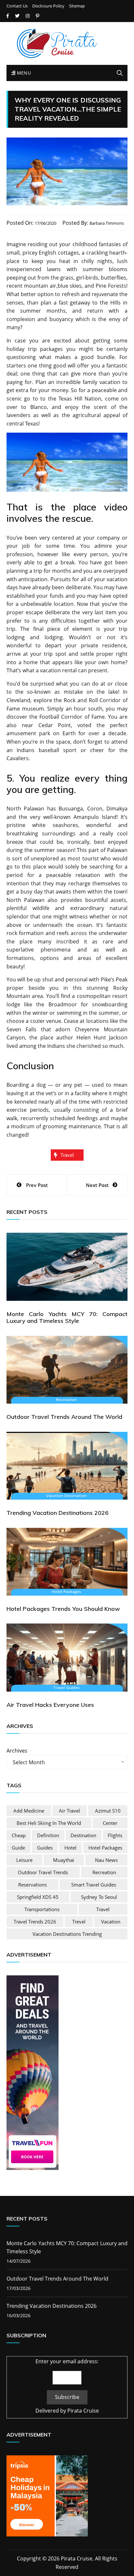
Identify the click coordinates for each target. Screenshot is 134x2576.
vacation (111, 1922)
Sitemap (77, 6)
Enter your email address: (67, 2361)
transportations (42, 1909)
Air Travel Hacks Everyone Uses (50, 1705)
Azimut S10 (108, 1811)
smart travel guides (94, 1885)
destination (83, 1835)
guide (18, 1848)
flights (115, 1835)
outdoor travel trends (43, 1872)
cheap (19, 1835)
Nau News (106, 1860)
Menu (23, 73)
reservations (33, 1885)
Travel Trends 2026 (35, 1922)
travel (67, 1155)
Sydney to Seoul (99, 1897)
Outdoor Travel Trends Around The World (64, 1417)
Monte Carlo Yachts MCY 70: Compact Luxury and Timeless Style (67, 1318)
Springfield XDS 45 (38, 1897)
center (110, 1823)
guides (45, 1848)
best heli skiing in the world (49, 1823)
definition (48, 1835)
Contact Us (17, 6)
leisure (24, 1860)
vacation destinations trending (67, 1934)
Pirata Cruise (83, 2411)
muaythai (64, 1860)
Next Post (97, 1185)
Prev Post (37, 1185)
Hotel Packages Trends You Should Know (63, 1609)
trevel (79, 1922)
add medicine (29, 1811)
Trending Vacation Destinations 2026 (58, 1513)
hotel (70, 1848)
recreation (104, 1872)
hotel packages (105, 1848)
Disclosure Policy (48, 6)
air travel (69, 1811)
